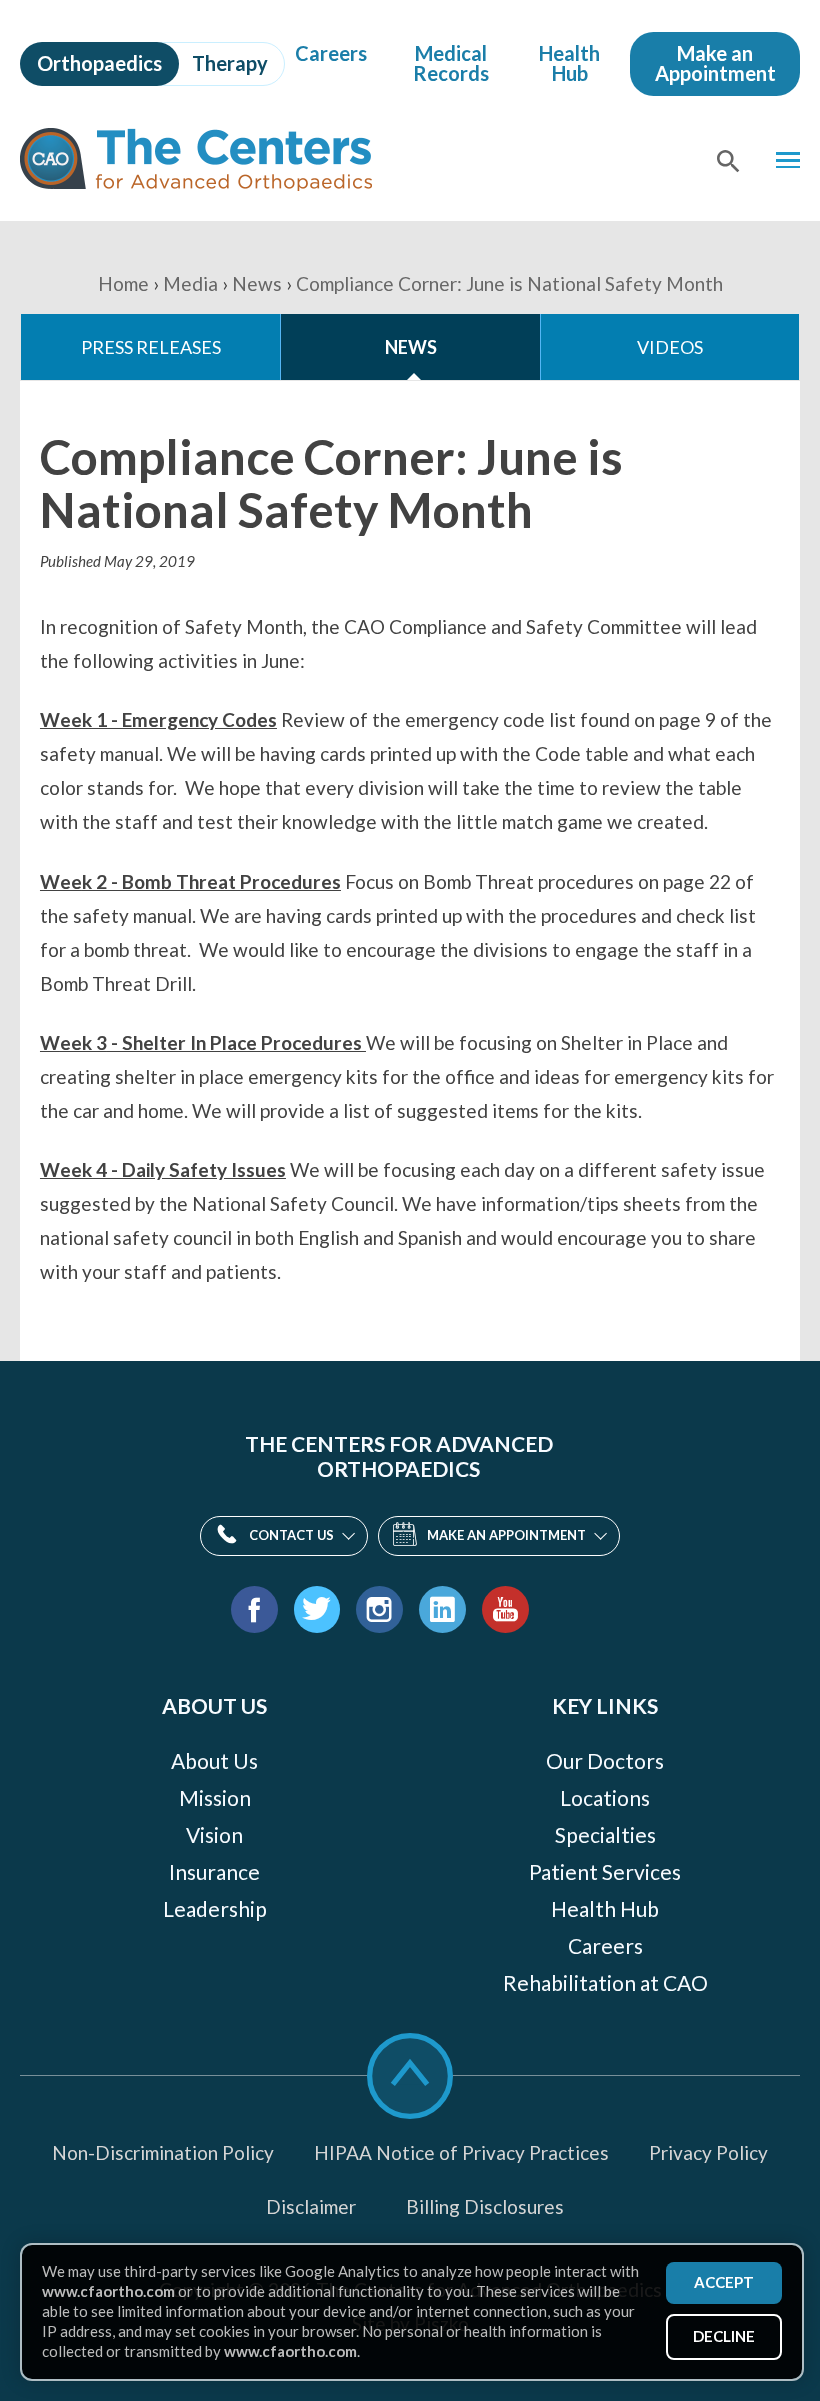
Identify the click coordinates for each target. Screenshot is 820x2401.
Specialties (605, 1834)
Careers (331, 53)
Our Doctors (605, 1760)
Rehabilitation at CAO (605, 1982)
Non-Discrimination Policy (163, 2152)
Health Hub (569, 63)
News (257, 283)
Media (190, 283)
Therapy (230, 63)
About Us (214, 1760)
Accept (724, 2282)
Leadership (215, 1908)
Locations (605, 1797)
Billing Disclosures (485, 2206)
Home (123, 283)
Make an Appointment (715, 63)
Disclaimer (311, 2206)
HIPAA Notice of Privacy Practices (461, 2152)
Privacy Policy (708, 2152)
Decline (724, 2336)
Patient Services (605, 1871)
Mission (215, 1797)
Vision (214, 1834)
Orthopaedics (99, 63)
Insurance (214, 1871)
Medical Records (451, 63)
